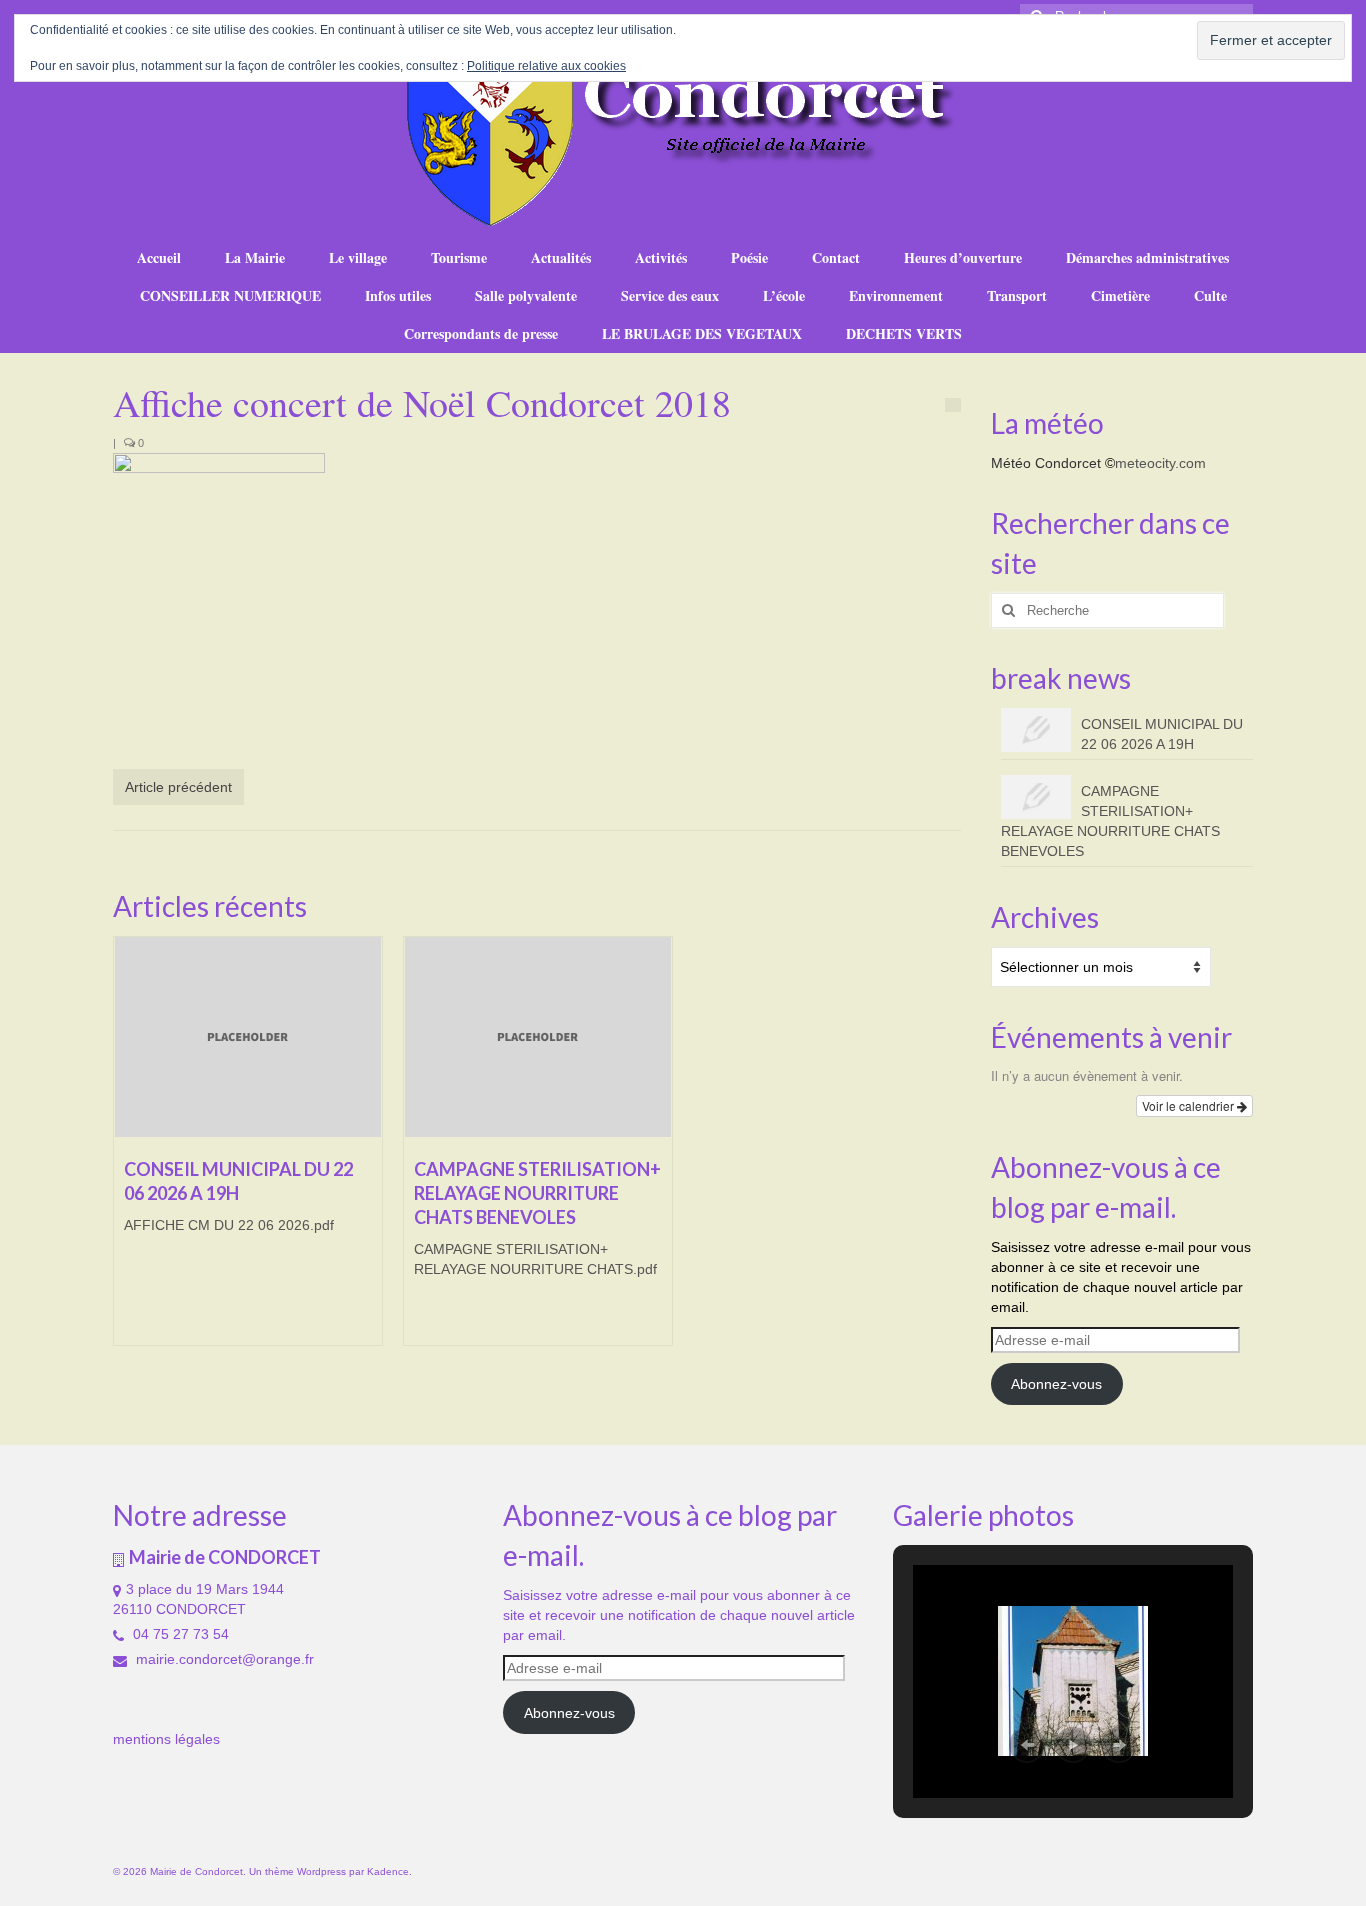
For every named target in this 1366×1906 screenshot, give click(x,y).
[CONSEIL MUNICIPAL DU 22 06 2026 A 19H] (248, 1037)
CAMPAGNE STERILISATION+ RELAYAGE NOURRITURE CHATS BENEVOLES (1110, 821)
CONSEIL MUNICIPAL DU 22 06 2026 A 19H (1162, 734)
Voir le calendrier (1189, 1105)
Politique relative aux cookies (546, 66)
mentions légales (166, 1739)
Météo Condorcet (1046, 463)
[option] (248, 1151)
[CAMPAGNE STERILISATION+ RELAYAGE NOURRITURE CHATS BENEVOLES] (538, 1037)
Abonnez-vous (1056, 1384)
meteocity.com (1160, 463)
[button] (1027, 1745)
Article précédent (178, 787)
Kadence (388, 1871)
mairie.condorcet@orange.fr (223, 1659)
